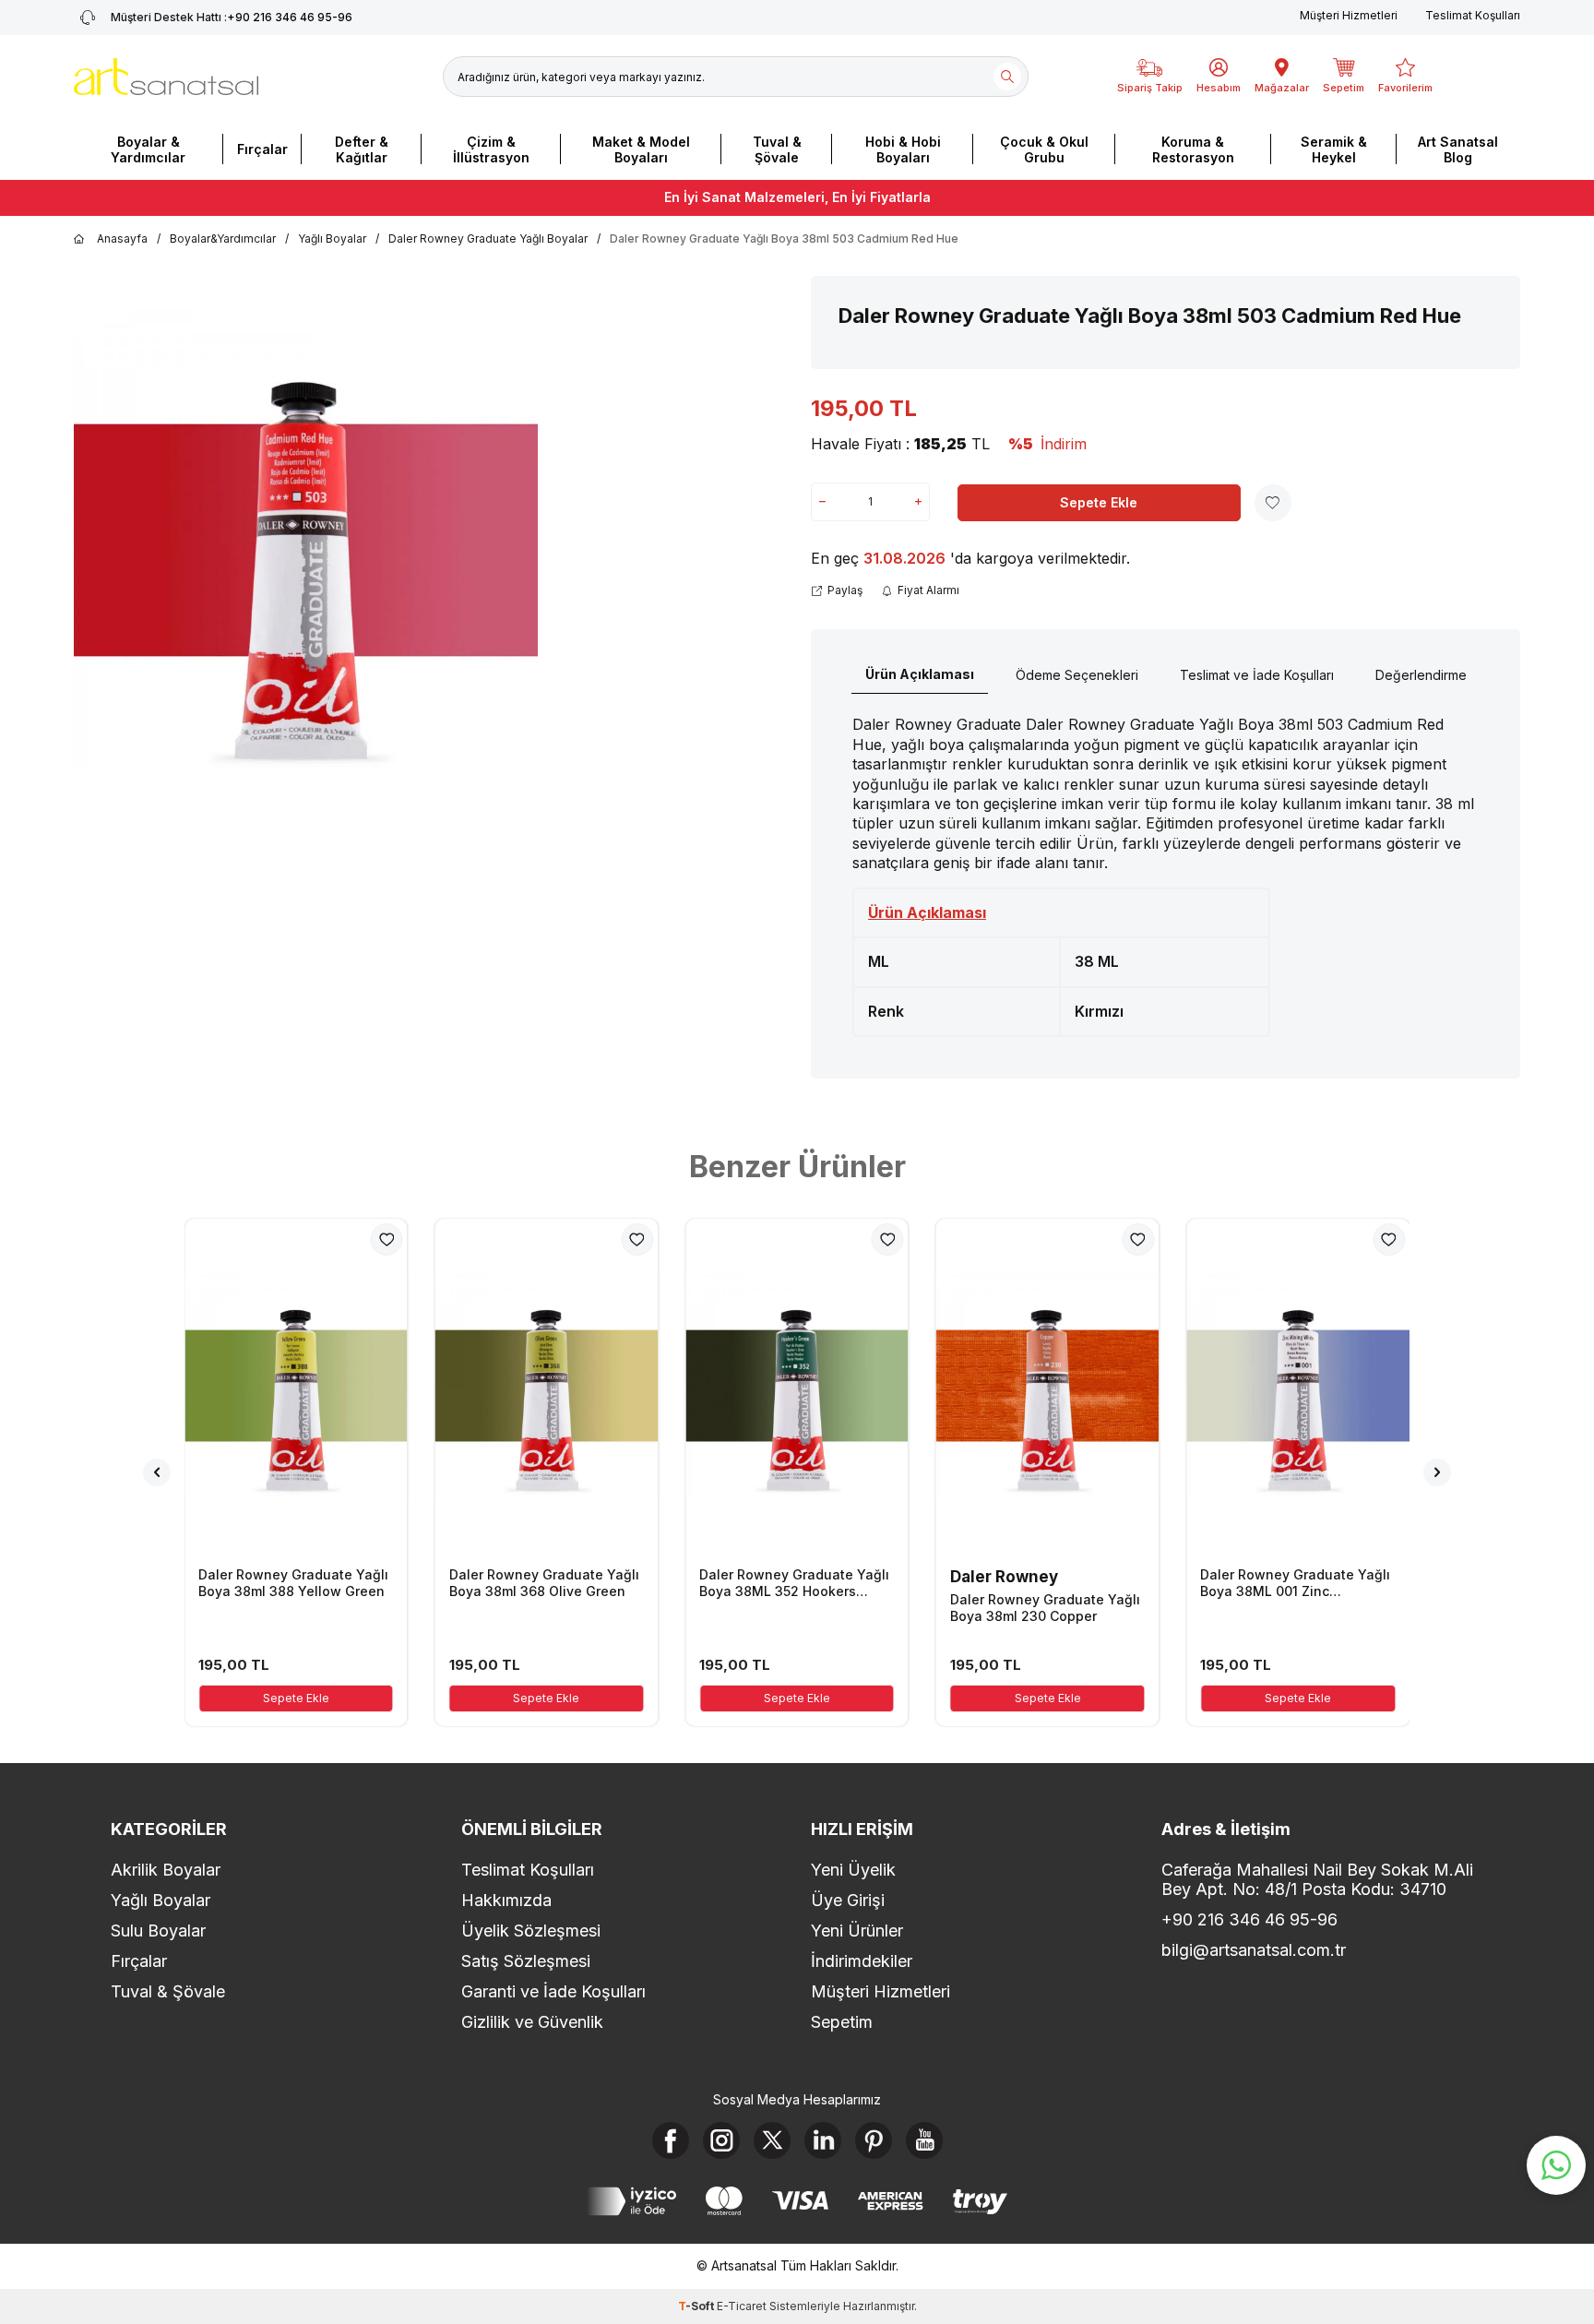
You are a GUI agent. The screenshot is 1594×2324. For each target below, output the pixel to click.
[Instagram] (721, 2140)
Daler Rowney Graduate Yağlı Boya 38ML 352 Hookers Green (794, 1583)
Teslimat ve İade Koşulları (1257, 675)
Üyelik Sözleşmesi (531, 1931)
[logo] (166, 77)
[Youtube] (924, 2140)
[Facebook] (671, 2140)
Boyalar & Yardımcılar (148, 149)
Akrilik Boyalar (166, 1870)
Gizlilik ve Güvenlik (532, 2022)
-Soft (697, 2306)
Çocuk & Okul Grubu (1044, 149)
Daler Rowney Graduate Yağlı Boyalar (488, 238)
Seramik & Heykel (1334, 149)
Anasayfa (122, 238)
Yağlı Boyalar (332, 238)
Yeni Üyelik (853, 1870)
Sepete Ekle (1099, 502)
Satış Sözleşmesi (526, 1961)
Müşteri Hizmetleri (1349, 15)
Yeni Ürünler (857, 1931)
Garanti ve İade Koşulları (553, 1991)
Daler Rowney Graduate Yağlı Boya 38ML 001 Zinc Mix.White (1295, 1583)
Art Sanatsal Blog (1458, 149)
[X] (772, 2140)
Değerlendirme (1421, 675)
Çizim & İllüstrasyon (491, 149)
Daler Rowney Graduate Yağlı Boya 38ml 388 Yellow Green (293, 1583)
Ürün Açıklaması (920, 674)
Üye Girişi (848, 1900)
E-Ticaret (742, 2306)
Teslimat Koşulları (1473, 15)
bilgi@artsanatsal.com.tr (1254, 1950)
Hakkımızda (506, 1900)
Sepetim (842, 2022)
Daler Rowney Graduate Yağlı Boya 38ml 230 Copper (1045, 1608)
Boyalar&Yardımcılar (223, 238)
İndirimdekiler (862, 1961)
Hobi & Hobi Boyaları (903, 149)
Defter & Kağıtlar (362, 149)
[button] (157, 1472)
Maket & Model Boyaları (641, 149)
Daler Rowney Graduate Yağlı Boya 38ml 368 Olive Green (544, 1583)
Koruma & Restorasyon (1193, 149)
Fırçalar (262, 149)
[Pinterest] (874, 2140)
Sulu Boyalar (158, 1931)
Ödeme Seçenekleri (1077, 675)
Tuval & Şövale (777, 149)
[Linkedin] (823, 2140)
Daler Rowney (1004, 1577)
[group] (306, 541)
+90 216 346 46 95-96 (232, 17)
